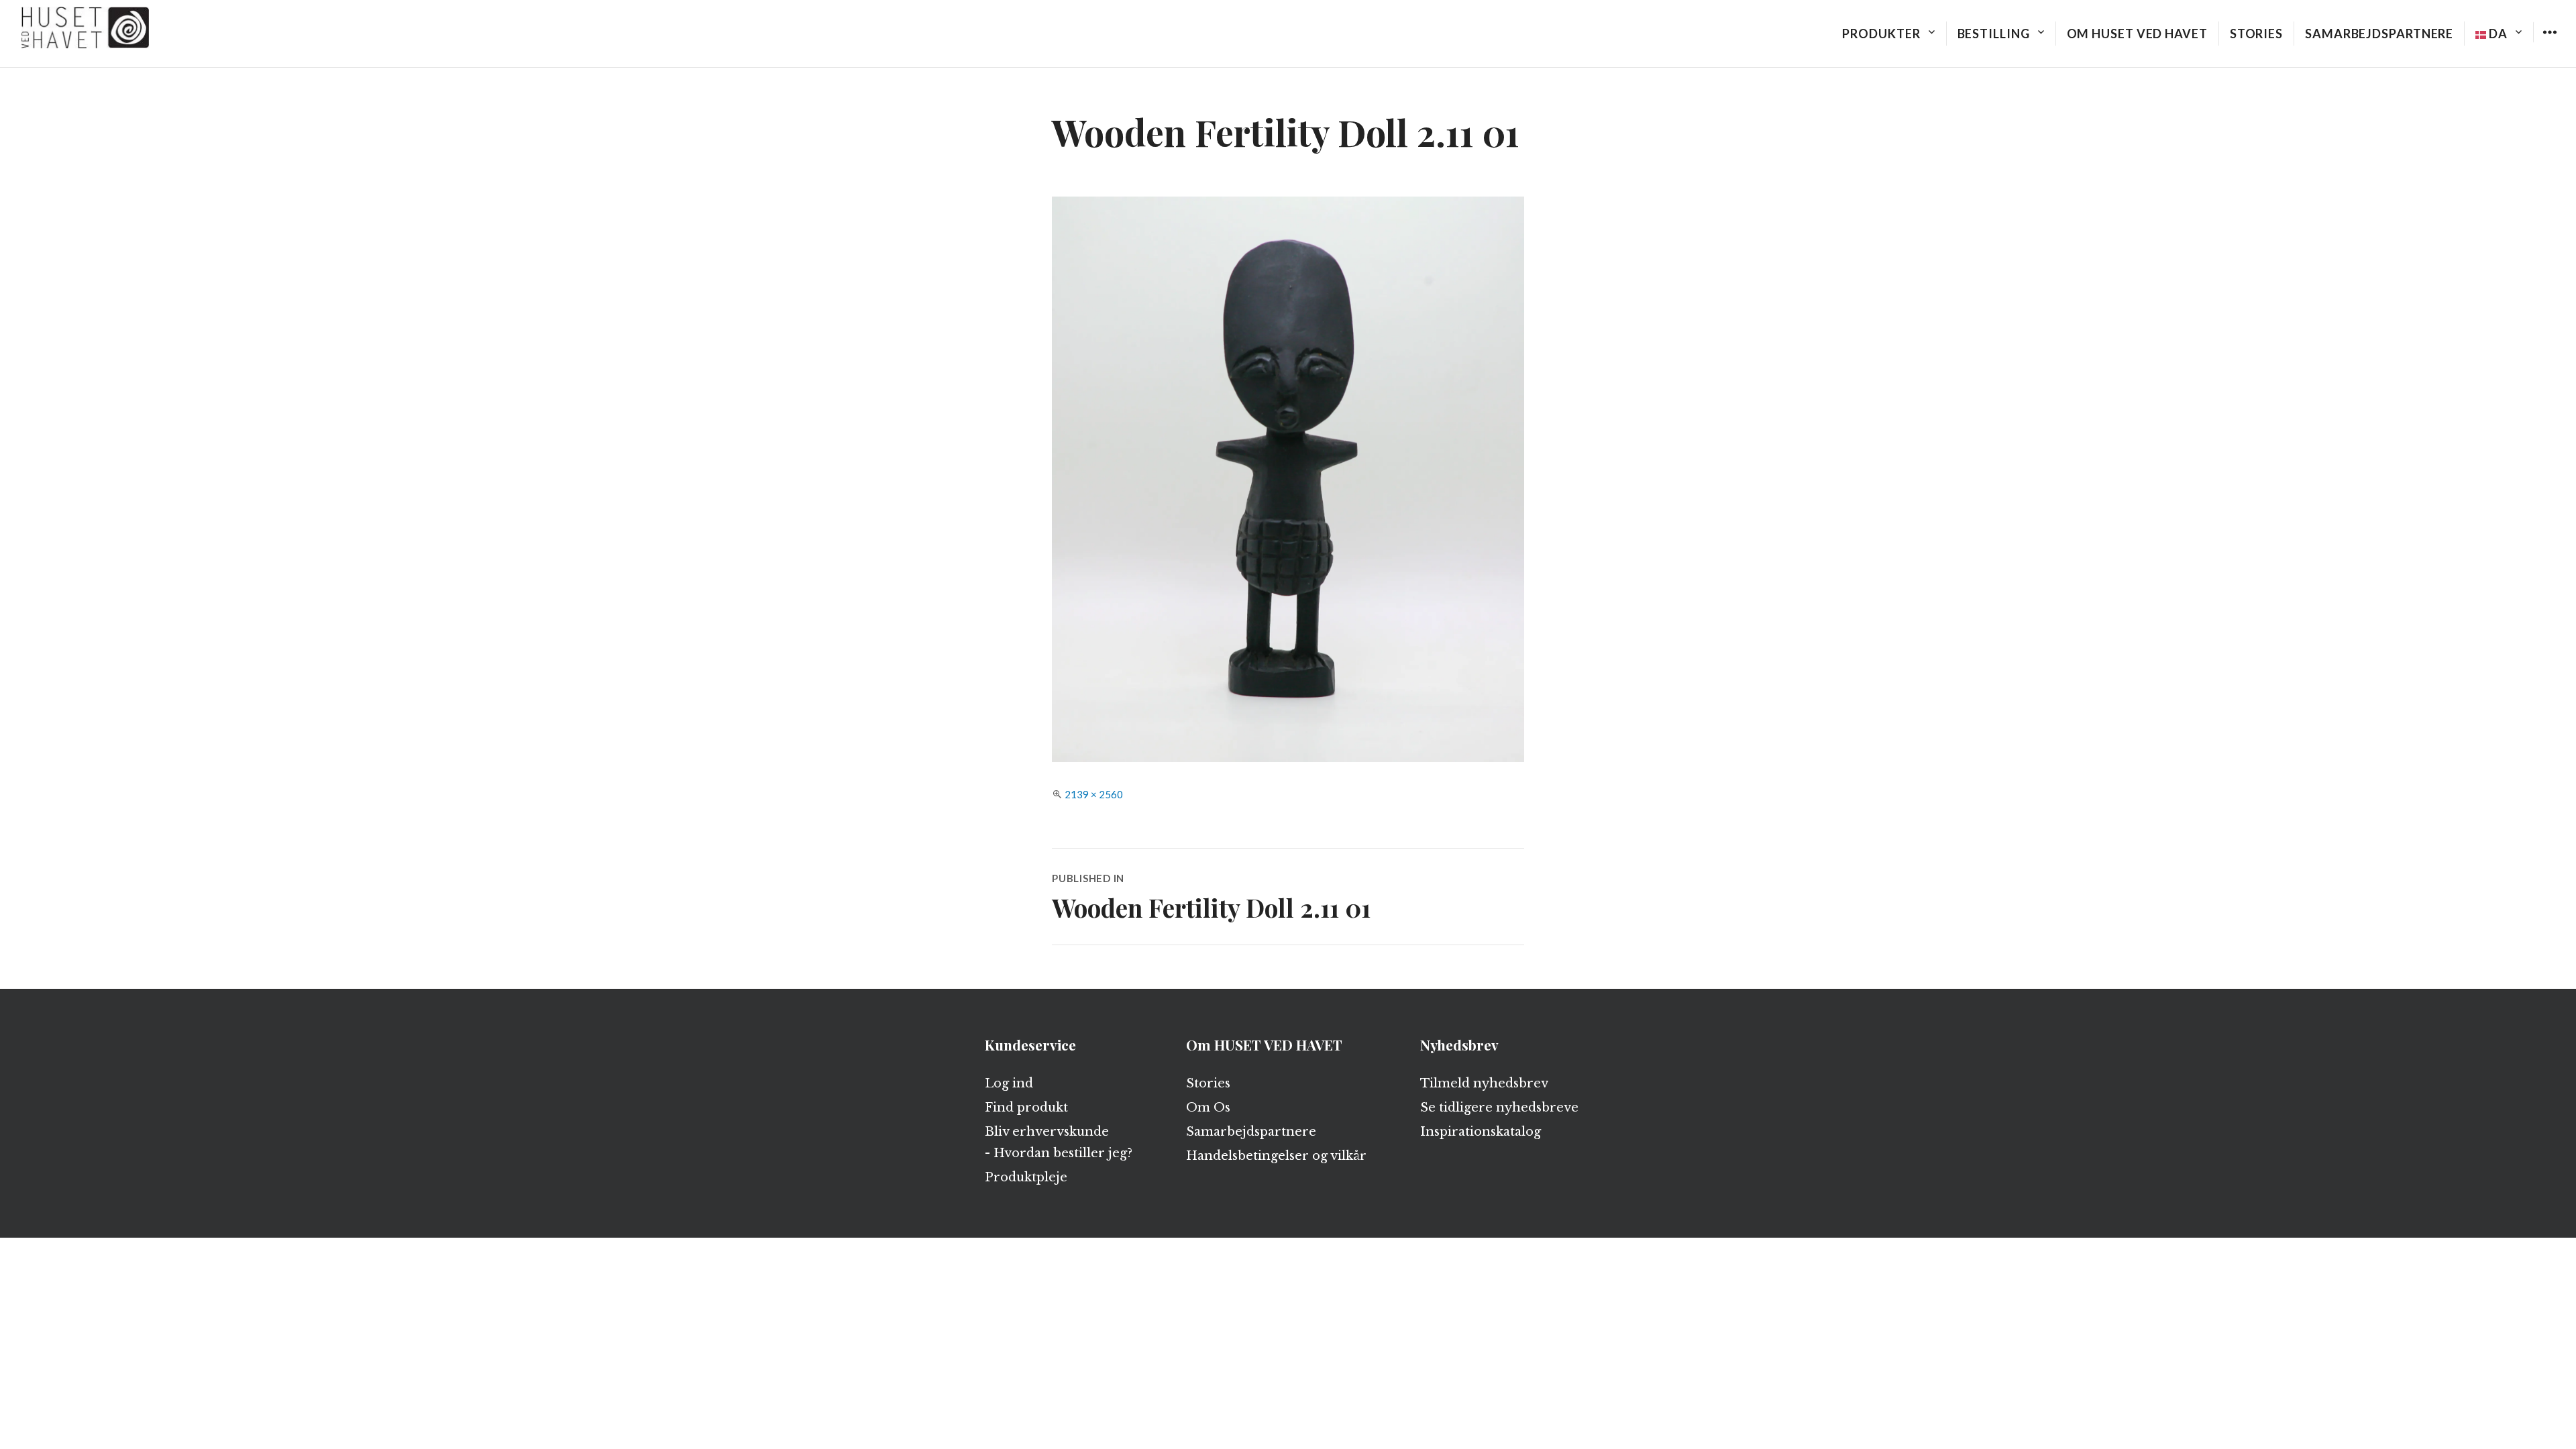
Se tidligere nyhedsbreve (1499, 1108)
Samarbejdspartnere (2379, 34)
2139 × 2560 (1094, 794)
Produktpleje (1026, 1177)
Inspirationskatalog (1481, 1132)
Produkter (1881, 34)
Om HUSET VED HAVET (2137, 34)
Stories (2256, 34)
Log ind (1009, 1083)
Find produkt (1026, 1108)
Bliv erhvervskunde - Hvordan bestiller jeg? (1059, 1142)
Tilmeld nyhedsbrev (1484, 1083)
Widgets (2550, 42)
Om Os (1208, 1108)
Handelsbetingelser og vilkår (1276, 1156)
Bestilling (1994, 34)
